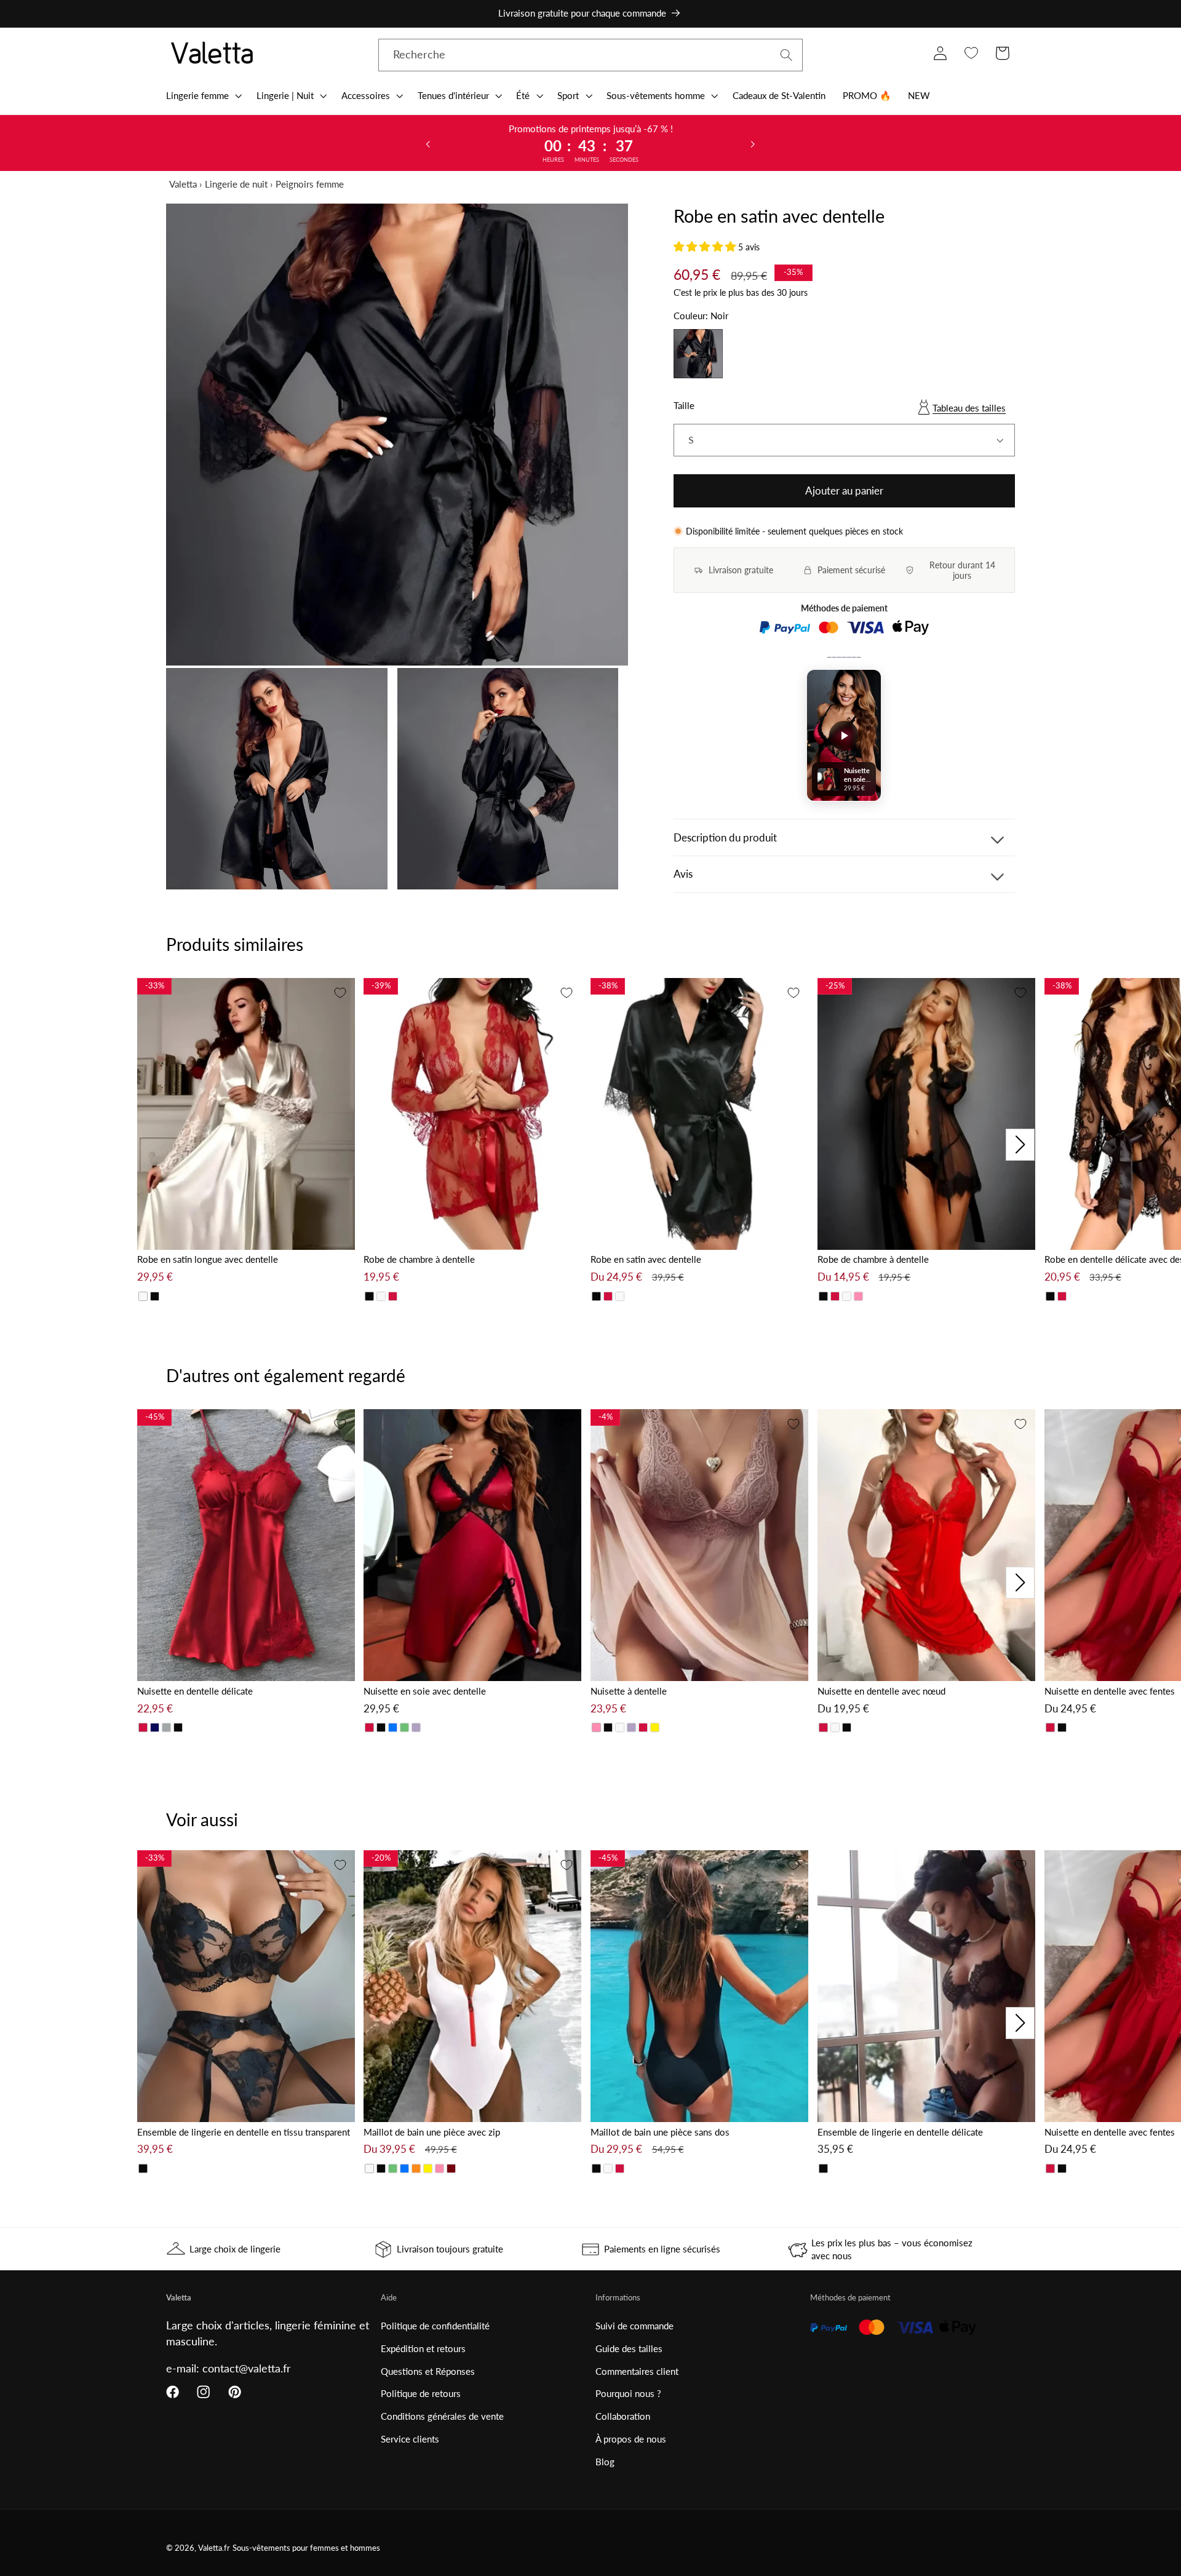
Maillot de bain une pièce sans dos (660, 2132)
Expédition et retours (423, 2348)
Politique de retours (421, 2393)
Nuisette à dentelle (629, 1691)
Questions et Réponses (428, 2371)
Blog (605, 2462)
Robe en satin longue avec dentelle (208, 1259)
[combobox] (590, 55)
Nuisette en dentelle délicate (195, 1691)
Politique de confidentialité (435, 2326)
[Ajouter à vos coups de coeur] (340, 993)
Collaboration (623, 2416)
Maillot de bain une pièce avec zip (432, 2132)
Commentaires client (637, 2371)
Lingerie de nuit (236, 184)
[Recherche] (786, 55)
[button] (203, 95)
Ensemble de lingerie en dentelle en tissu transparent (244, 2132)
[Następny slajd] (753, 143)
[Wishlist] (971, 53)
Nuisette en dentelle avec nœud (881, 1691)
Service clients (410, 2439)
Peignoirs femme (310, 184)
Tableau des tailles (969, 408)
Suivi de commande (634, 2326)
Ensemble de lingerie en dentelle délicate (900, 2132)
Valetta (183, 184)
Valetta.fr (214, 2548)
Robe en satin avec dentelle (646, 1259)
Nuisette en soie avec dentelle (425, 1691)
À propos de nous (631, 2439)
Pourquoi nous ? (628, 2393)
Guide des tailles (629, 2348)
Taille (684, 405)
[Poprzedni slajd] (428, 143)
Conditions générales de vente (442, 2416)
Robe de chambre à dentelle (419, 1259)
